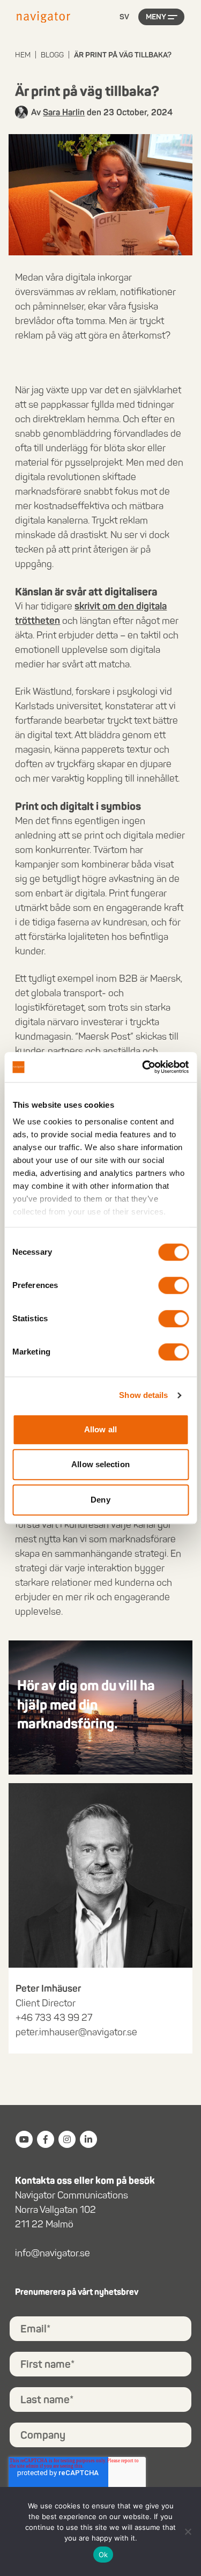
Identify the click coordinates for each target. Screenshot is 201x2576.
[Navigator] (43, 17)
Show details (143, 1395)
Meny (156, 17)
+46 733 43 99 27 (54, 2018)
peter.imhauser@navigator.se (76, 2032)
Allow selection (100, 1464)
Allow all (100, 1429)
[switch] (173, 1285)
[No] (188, 2531)
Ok (103, 2555)
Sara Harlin (64, 112)
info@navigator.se (53, 2253)
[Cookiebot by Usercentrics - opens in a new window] (143, 1067)
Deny (100, 1500)
